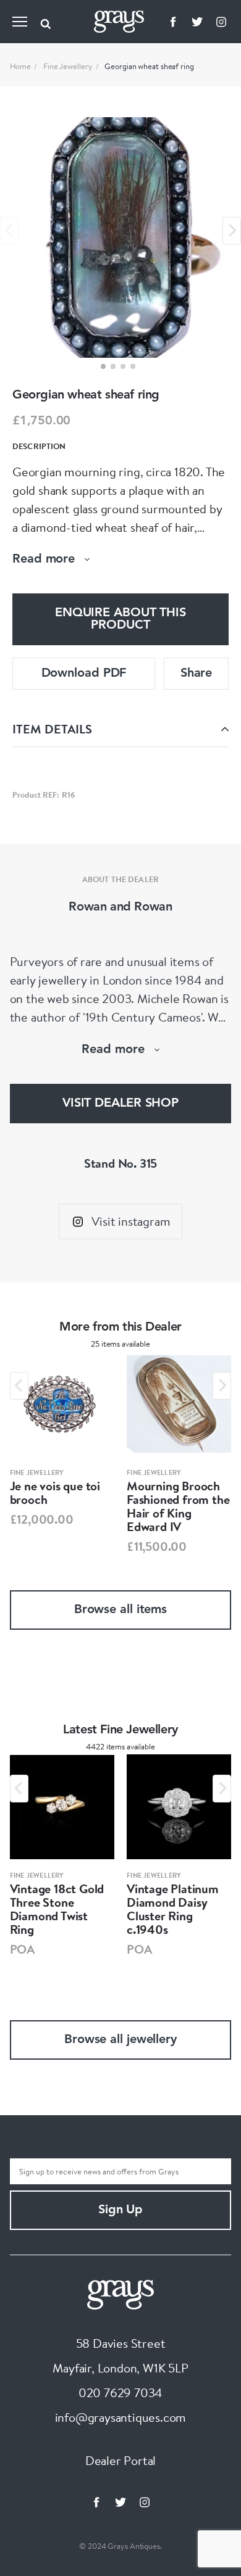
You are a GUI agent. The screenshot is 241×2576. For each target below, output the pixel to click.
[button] (103, 366)
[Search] (46, 22)
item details (52, 729)
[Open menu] (20, 22)
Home (21, 66)
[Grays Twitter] (197, 22)
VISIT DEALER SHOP (120, 1104)
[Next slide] (232, 230)
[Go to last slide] (19, 1386)
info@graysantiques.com (121, 2417)
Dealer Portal (120, 2460)
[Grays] (120, 2293)
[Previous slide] (9, 230)
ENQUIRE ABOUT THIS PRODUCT (120, 619)
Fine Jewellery (68, 66)
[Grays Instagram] (221, 22)
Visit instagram (131, 1221)
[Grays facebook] (173, 22)
